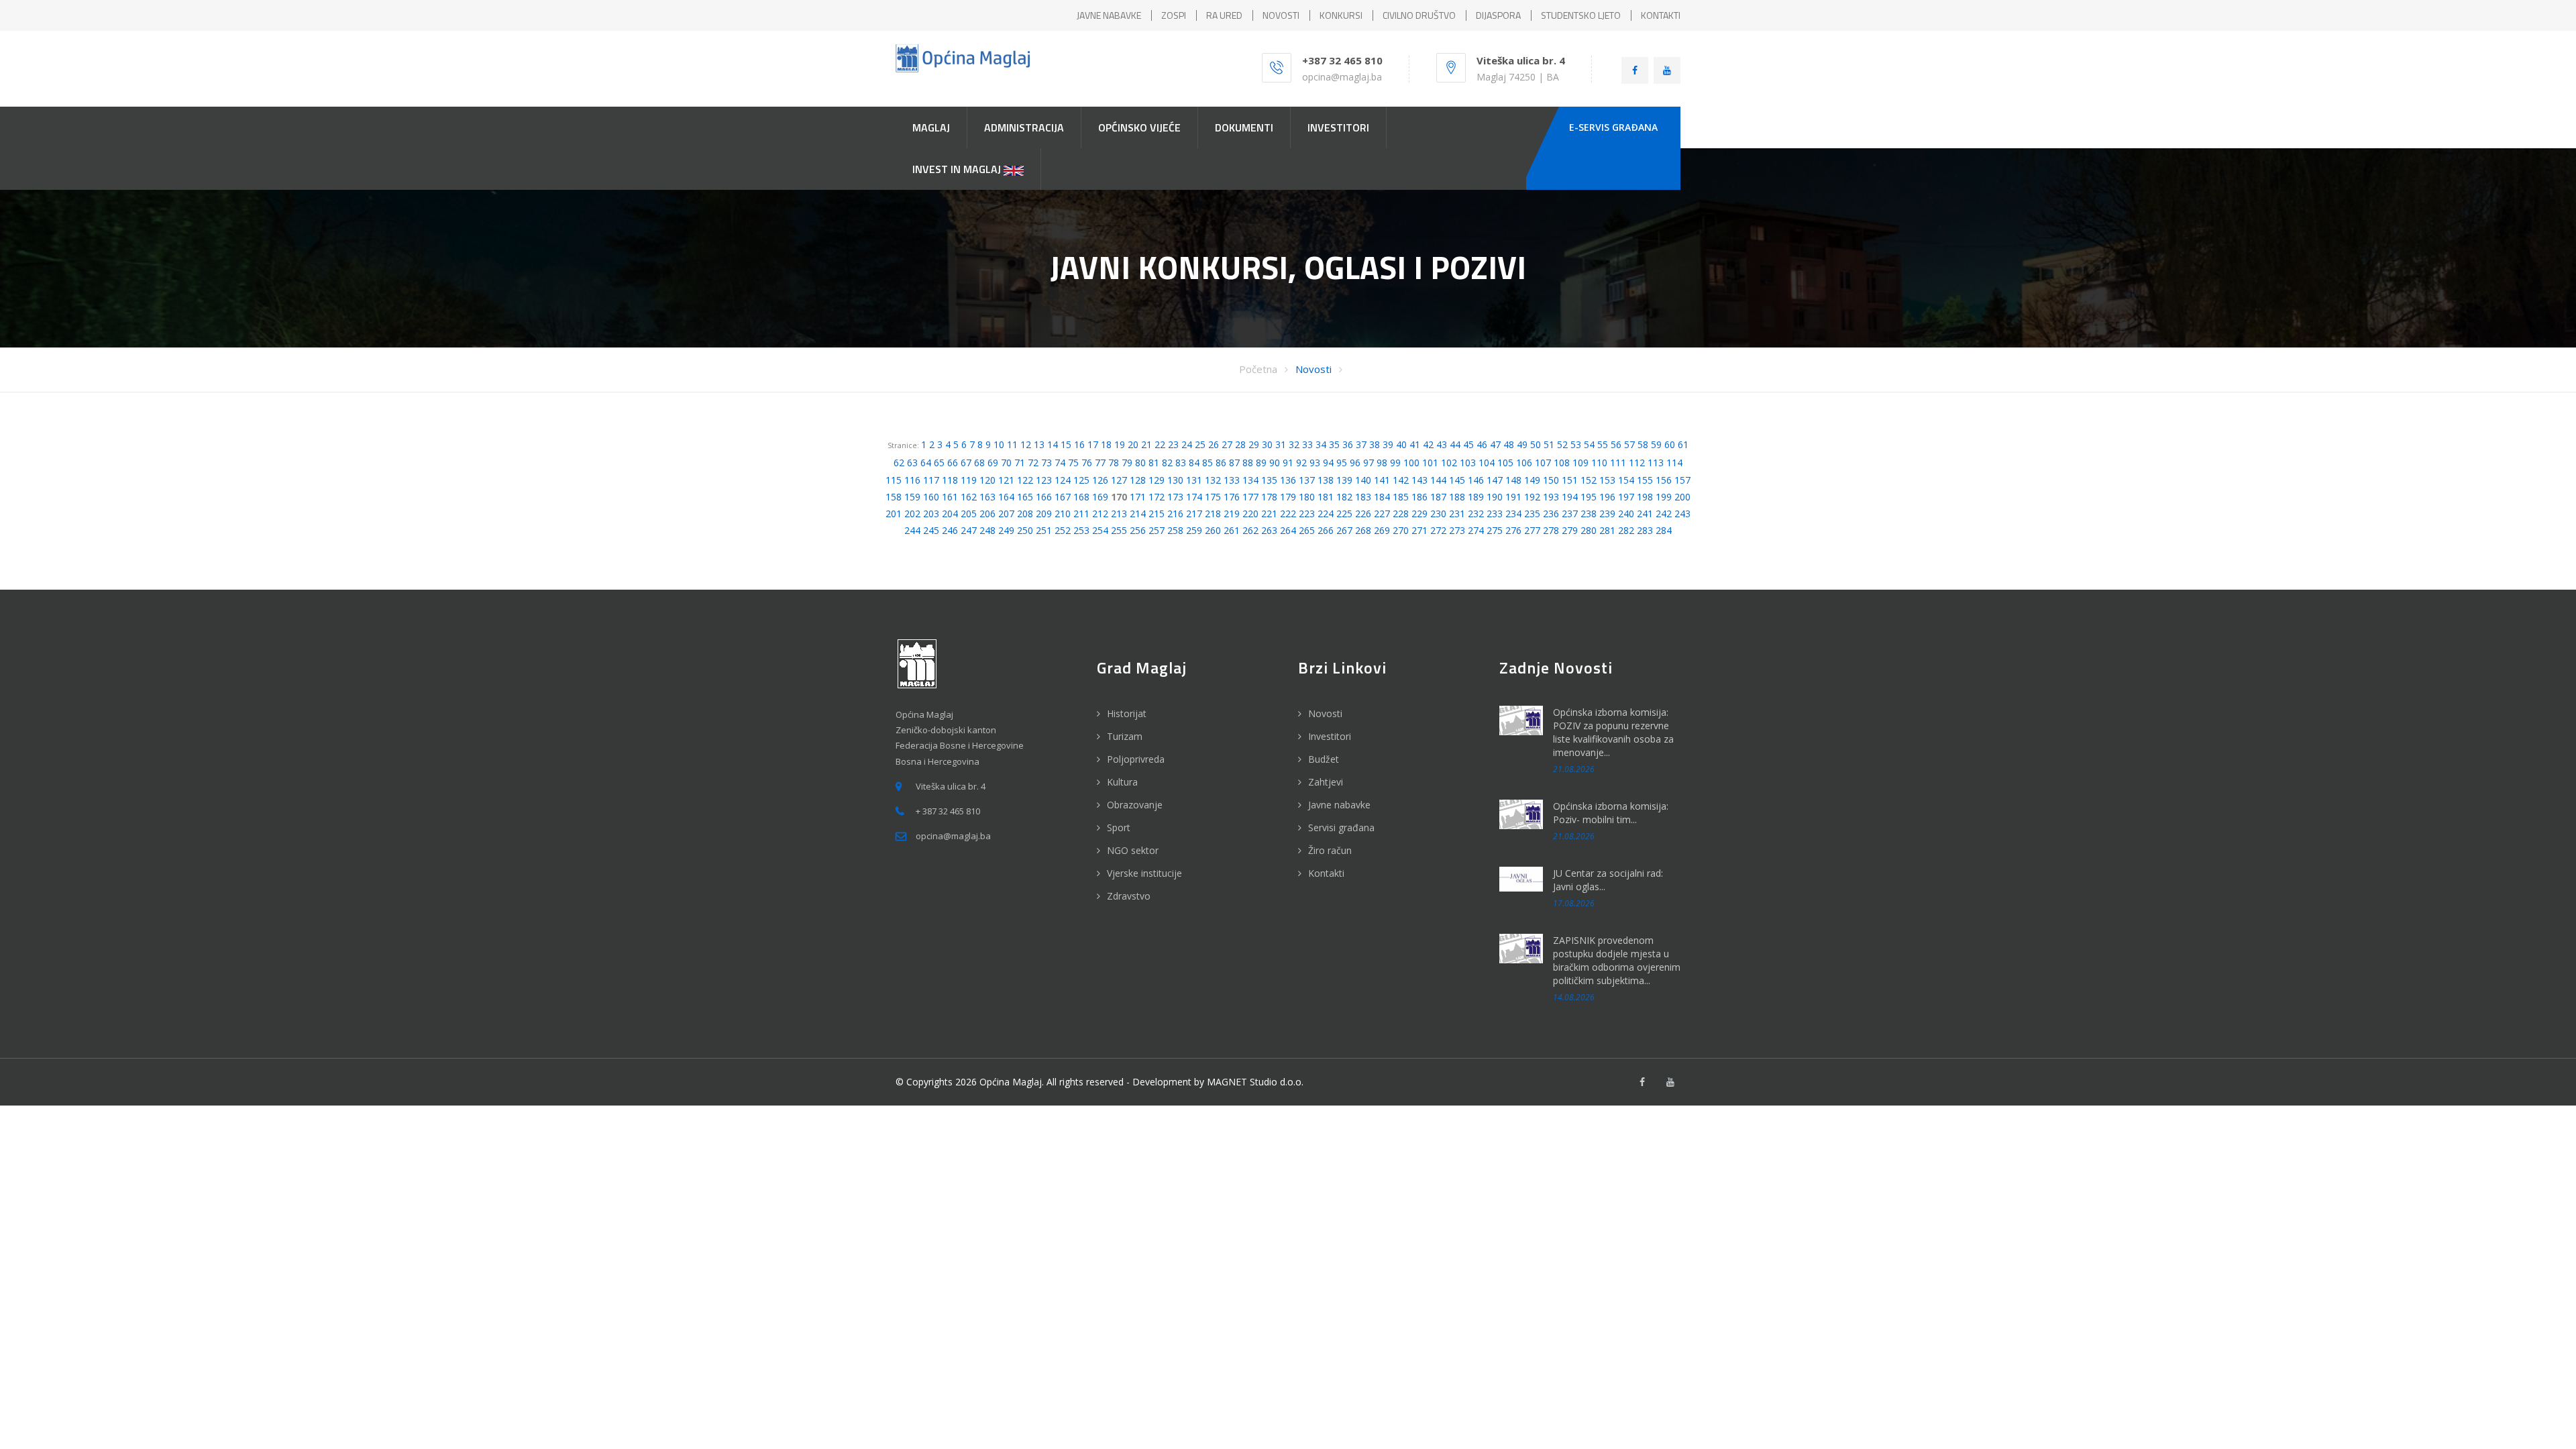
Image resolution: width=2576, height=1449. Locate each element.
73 (1046, 463)
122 (1025, 480)
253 (1081, 530)
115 (894, 480)
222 (1288, 514)
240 (1626, 514)
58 (1643, 444)
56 (1616, 444)
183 (1363, 497)
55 (1603, 444)
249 (1006, 530)
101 (1430, 463)
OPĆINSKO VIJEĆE (1139, 127)
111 (1618, 463)
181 (1326, 497)
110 (1599, 463)
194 (1570, 497)
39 (1388, 444)
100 (1411, 463)
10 (999, 444)
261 (1232, 530)
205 (969, 514)
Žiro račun (1330, 850)
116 (912, 480)
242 (1664, 514)
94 (1328, 463)
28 (1240, 444)
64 (926, 463)
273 (1457, 530)
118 (950, 480)
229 (1419, 514)
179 (1288, 497)
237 (1570, 514)
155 (1645, 480)
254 (1100, 530)
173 (1175, 497)
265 (1307, 530)
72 (1033, 463)
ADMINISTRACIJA (1024, 127)
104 (1487, 463)
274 (1476, 530)
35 (1334, 444)
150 (1551, 480)
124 (1063, 480)
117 (931, 480)
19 (1120, 444)
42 (1428, 444)
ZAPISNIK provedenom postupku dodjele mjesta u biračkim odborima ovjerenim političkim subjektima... (1617, 960)
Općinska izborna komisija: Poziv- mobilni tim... (1611, 813)
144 (1438, 480)
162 (969, 497)
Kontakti (1326, 873)
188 (1457, 497)
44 (1455, 444)
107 (1543, 463)
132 (1213, 480)
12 (1026, 444)
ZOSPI (1174, 15)
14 (1053, 444)
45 (1468, 444)
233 (1495, 514)
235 (1532, 514)
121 (1006, 480)
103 (1468, 463)
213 (1119, 514)
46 (1482, 444)
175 (1213, 497)
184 (1382, 497)
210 (1063, 514)
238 (1589, 514)
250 (1025, 530)
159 (912, 497)
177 (1250, 497)
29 (1254, 444)
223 (1307, 514)
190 (1495, 497)
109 (1580, 463)
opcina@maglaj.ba (1342, 77)
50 (1536, 444)
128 (1138, 480)
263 (1269, 530)
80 (1140, 463)
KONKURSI (1341, 15)
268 (1363, 530)
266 (1326, 530)
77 (1100, 463)
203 (931, 514)
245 (931, 530)
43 (1442, 444)
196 (1607, 497)
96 (1355, 463)
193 (1551, 497)
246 (950, 530)
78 (1114, 463)
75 (1073, 463)
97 (1368, 463)
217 (1194, 514)
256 (1138, 530)
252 (1063, 530)
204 (950, 514)
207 (1006, 514)
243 (1682, 514)
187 (1438, 497)
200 (1682, 497)
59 (1656, 444)
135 (1269, 480)
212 (1100, 514)
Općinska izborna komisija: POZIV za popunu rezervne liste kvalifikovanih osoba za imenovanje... (1613, 732)
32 (1294, 444)
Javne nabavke (1339, 805)
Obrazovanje (1135, 805)
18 (1106, 444)
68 (979, 463)
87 (1234, 463)
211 (1081, 514)
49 (1522, 444)
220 (1250, 514)
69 (993, 463)
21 (1146, 444)
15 (1066, 444)
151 (1570, 480)
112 (1637, 463)
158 (894, 497)
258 (1175, 530)
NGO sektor (1133, 850)
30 (1267, 444)
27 (1227, 444)
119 (969, 480)
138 (1326, 480)
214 (1138, 514)
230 (1438, 514)
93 (1315, 463)
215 (1157, 514)
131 (1194, 480)
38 (1375, 444)
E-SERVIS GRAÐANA (1613, 127)
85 (1207, 463)
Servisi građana (1341, 827)
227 (1382, 514)
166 (1044, 497)
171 (1138, 497)
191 (1513, 497)
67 (966, 463)
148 (1513, 480)
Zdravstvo (1129, 896)
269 (1382, 530)
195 (1589, 497)
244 (912, 530)
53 (1576, 444)
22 (1160, 444)
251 (1044, 530)
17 (1093, 444)
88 (1248, 463)
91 (1288, 463)
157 (1682, 480)
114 (1674, 463)
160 (931, 497)
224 (1326, 514)
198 (1645, 497)
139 (1344, 480)
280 (1589, 530)
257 (1157, 530)
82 (1167, 463)
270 (1401, 530)
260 (1213, 530)
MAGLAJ (931, 127)
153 (1607, 480)
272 (1438, 530)
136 (1288, 480)
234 (1513, 514)
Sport (1119, 827)
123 (1044, 480)
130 (1175, 480)
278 (1551, 530)
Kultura (1122, 782)
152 (1589, 480)
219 (1232, 514)
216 (1175, 514)
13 (1039, 444)
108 (1562, 463)
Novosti (1313, 369)
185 (1401, 497)
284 (1664, 530)
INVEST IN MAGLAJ (958, 169)
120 (987, 480)
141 (1382, 480)
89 (1261, 463)
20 (1133, 444)
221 (1269, 514)
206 (987, 514)
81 (1154, 463)
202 (912, 514)
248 (987, 530)
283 (1645, 530)
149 (1532, 480)
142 (1401, 480)
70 (1006, 463)
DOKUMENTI (1244, 127)
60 (1670, 444)
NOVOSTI (1281, 15)
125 (1081, 480)
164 (1006, 497)
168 (1081, 497)
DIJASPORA (1498, 15)
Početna (1258, 369)
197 (1626, 497)
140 (1363, 480)
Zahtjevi (1326, 782)
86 (1221, 463)
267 (1344, 530)
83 (1181, 463)
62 (899, 463)
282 (1626, 530)
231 (1457, 514)
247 (969, 530)
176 (1232, 497)
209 (1044, 514)
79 (1127, 463)
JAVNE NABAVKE (1109, 15)
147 (1495, 480)
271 (1419, 530)
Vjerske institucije (1144, 873)
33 (1307, 444)
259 (1194, 530)
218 (1213, 514)
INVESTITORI (1338, 127)
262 (1250, 530)
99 (1395, 463)
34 (1321, 444)
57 (1629, 444)
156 (1664, 480)
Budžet (1324, 759)
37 (1361, 444)
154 (1626, 480)
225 (1344, 514)
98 (1382, 463)
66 (953, 463)
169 (1100, 497)
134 (1250, 480)
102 (1449, 463)
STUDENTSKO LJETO (1581, 15)
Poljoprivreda (1136, 759)
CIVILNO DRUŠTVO (1419, 15)
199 (1664, 497)
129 (1157, 480)
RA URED (1224, 15)
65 (939, 463)
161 (950, 497)
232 (1476, 514)
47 (1495, 444)
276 (1513, 530)
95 (1342, 463)
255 (1119, 530)
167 (1063, 497)
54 (1589, 444)
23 (1173, 444)
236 (1551, 514)
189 (1476, 497)
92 (1301, 463)
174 (1194, 497)
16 (1079, 444)
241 (1645, 514)
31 (1281, 444)
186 (1419, 497)
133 (1232, 480)
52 (1562, 444)
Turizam (1125, 736)
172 (1157, 497)
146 (1476, 480)
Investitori (1330, 736)
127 (1119, 480)
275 (1495, 530)
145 (1457, 480)
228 (1401, 514)
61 (1683, 444)
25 (1200, 444)
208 (1025, 514)
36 (1348, 444)
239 (1607, 514)
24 (1187, 444)
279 (1570, 530)
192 (1532, 497)
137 (1307, 480)
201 (894, 514)
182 (1344, 497)
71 (1020, 463)
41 (1415, 444)
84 (1194, 463)
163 (987, 497)
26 (1214, 444)
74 (1060, 463)
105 (1505, 463)
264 (1288, 530)
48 (1509, 444)
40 (1401, 444)
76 (1087, 463)
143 (1419, 480)
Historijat (1127, 713)
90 (1275, 463)
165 (1025, 497)
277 (1532, 530)
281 (1607, 530)
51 (1549, 444)
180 (1307, 497)
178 (1269, 497)
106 (1524, 463)
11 (1012, 444)
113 (1656, 463)
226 (1363, 514)
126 (1100, 480)
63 (912, 463)
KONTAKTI (1661, 15)
